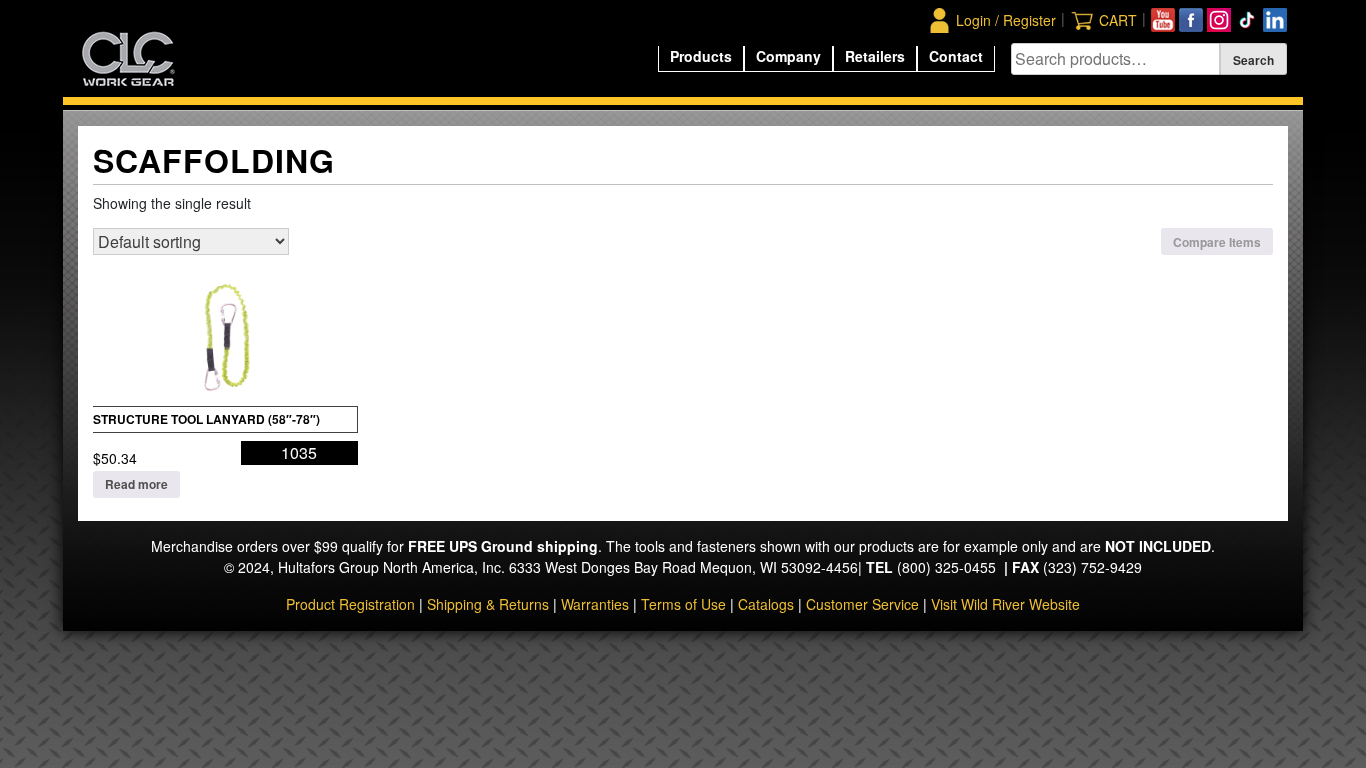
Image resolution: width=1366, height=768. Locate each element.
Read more (136, 484)
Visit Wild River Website (1005, 604)
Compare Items (1217, 242)
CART (1118, 20)
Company (788, 56)
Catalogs (766, 604)
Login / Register (1006, 20)
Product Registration (350, 604)
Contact (956, 56)
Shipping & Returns (488, 604)
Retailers (875, 56)
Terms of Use (683, 604)
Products (701, 56)
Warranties (595, 604)
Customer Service (862, 604)
